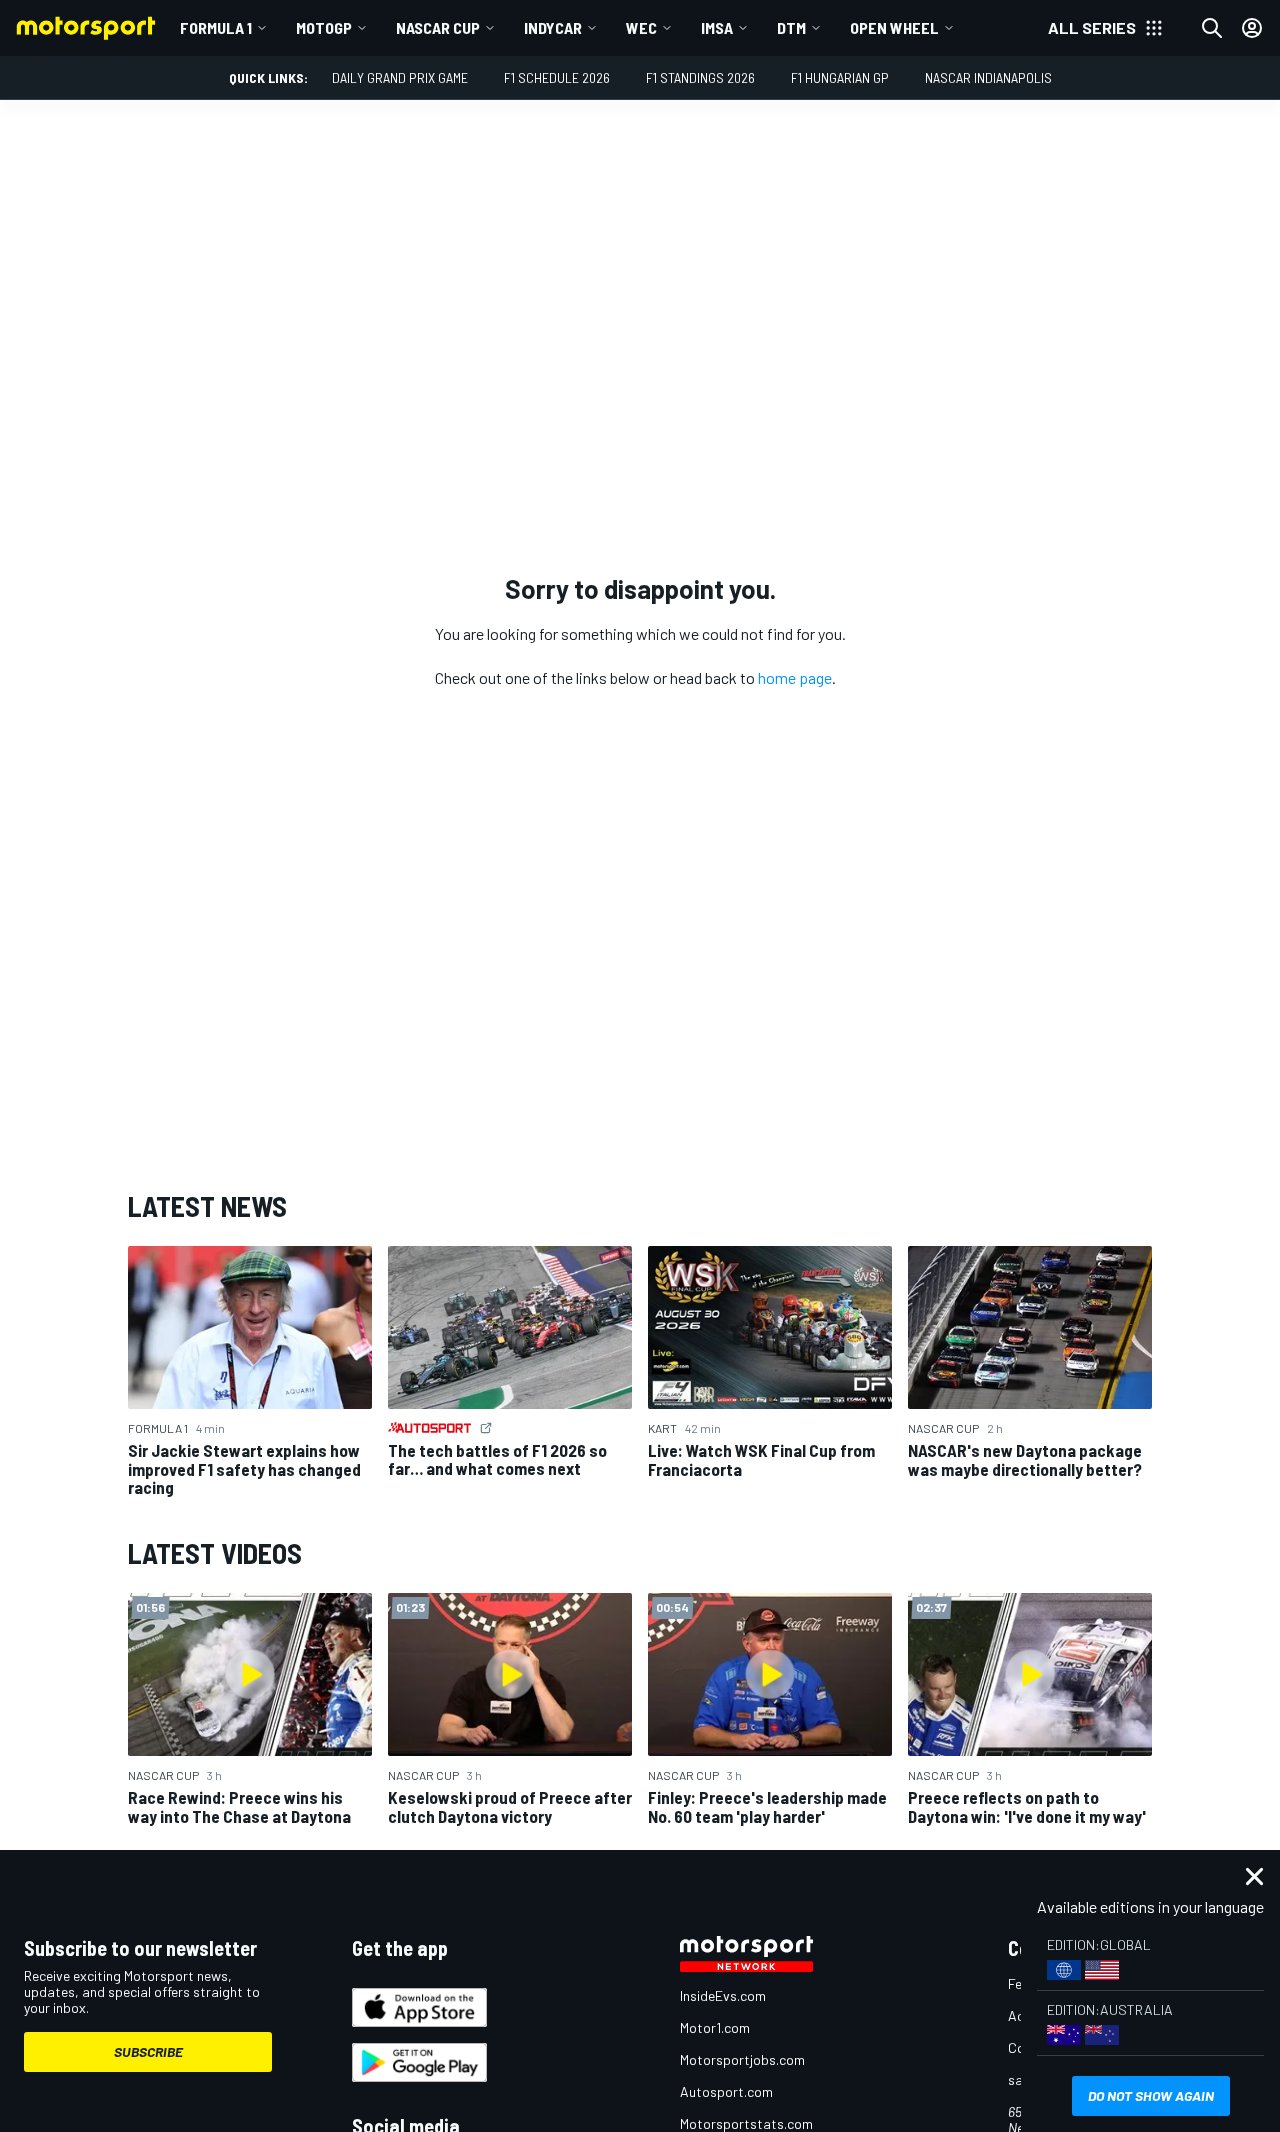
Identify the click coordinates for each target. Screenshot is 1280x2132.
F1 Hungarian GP (840, 77)
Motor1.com (715, 2027)
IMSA (717, 27)
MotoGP (324, 27)
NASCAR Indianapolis (988, 77)
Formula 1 (216, 27)
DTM (791, 27)
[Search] (1212, 28)
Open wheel (894, 27)
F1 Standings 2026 (700, 77)
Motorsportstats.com (746, 2123)
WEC (641, 27)
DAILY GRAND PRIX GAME (400, 77)
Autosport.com (726, 2091)
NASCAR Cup (438, 27)
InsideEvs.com (723, 1995)
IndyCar (553, 27)
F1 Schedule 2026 (557, 77)
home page (795, 677)
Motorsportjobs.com (742, 2059)
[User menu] (1252, 28)
